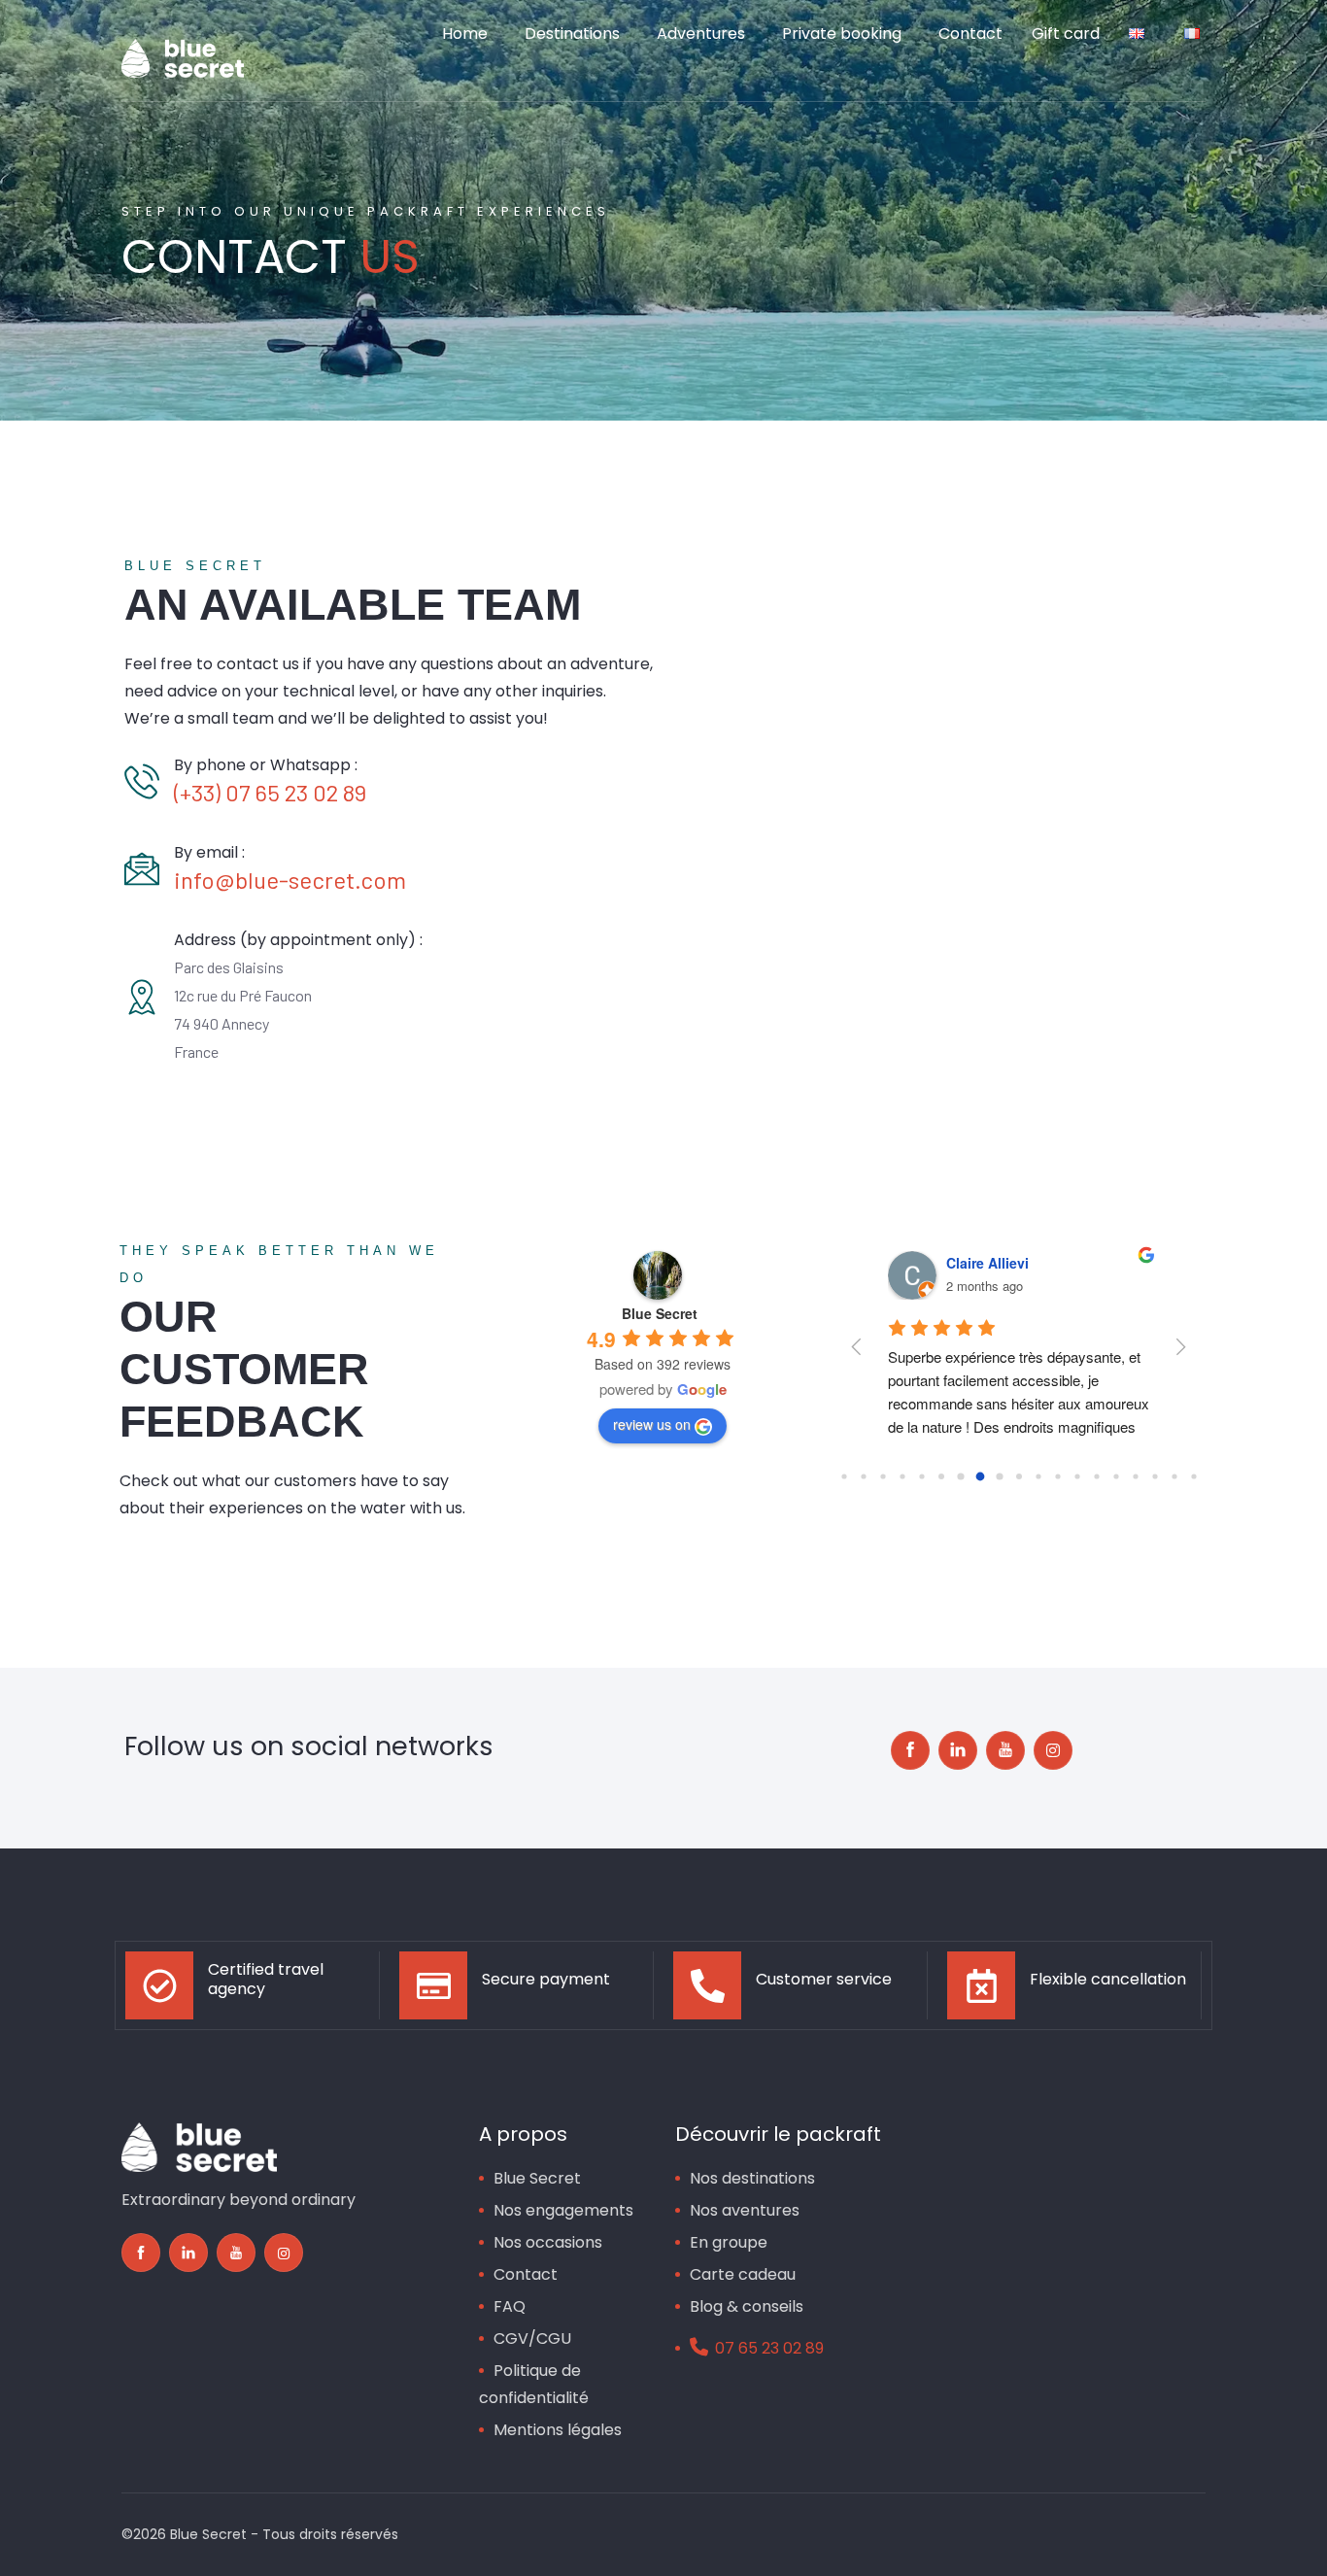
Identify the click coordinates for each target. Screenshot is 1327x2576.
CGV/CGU (532, 2339)
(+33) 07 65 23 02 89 (270, 792)
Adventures (701, 34)
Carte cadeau (743, 2274)
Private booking (842, 34)
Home (465, 34)
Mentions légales (558, 2430)
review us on (652, 1424)
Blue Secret (537, 2178)
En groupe (729, 2242)
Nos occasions (548, 2242)
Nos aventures (745, 2210)
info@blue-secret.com (290, 880)
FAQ (510, 2306)
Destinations (572, 34)
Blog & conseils (747, 2306)
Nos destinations (752, 2178)
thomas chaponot (1004, 1263)
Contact (970, 34)
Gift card (1066, 34)
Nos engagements (563, 2210)
